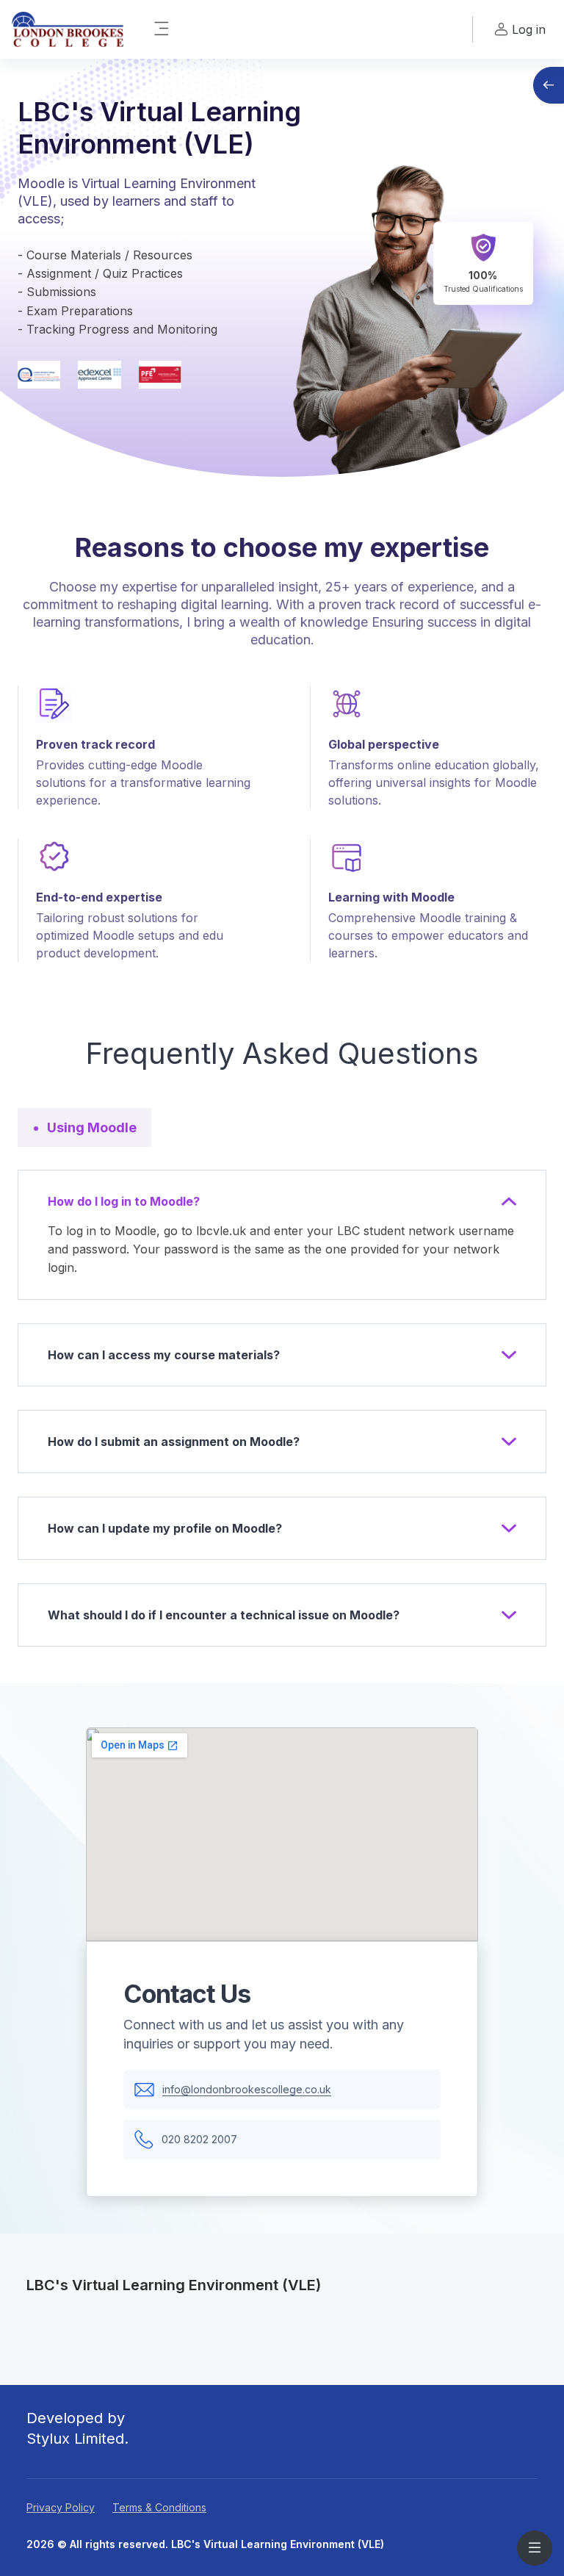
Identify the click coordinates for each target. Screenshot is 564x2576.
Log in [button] (529, 29)
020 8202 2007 (199, 2139)
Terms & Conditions (159, 2507)
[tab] (84, 1127)
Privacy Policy (61, 2507)
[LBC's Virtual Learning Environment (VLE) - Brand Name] (68, 29)
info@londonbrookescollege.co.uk (247, 2089)
